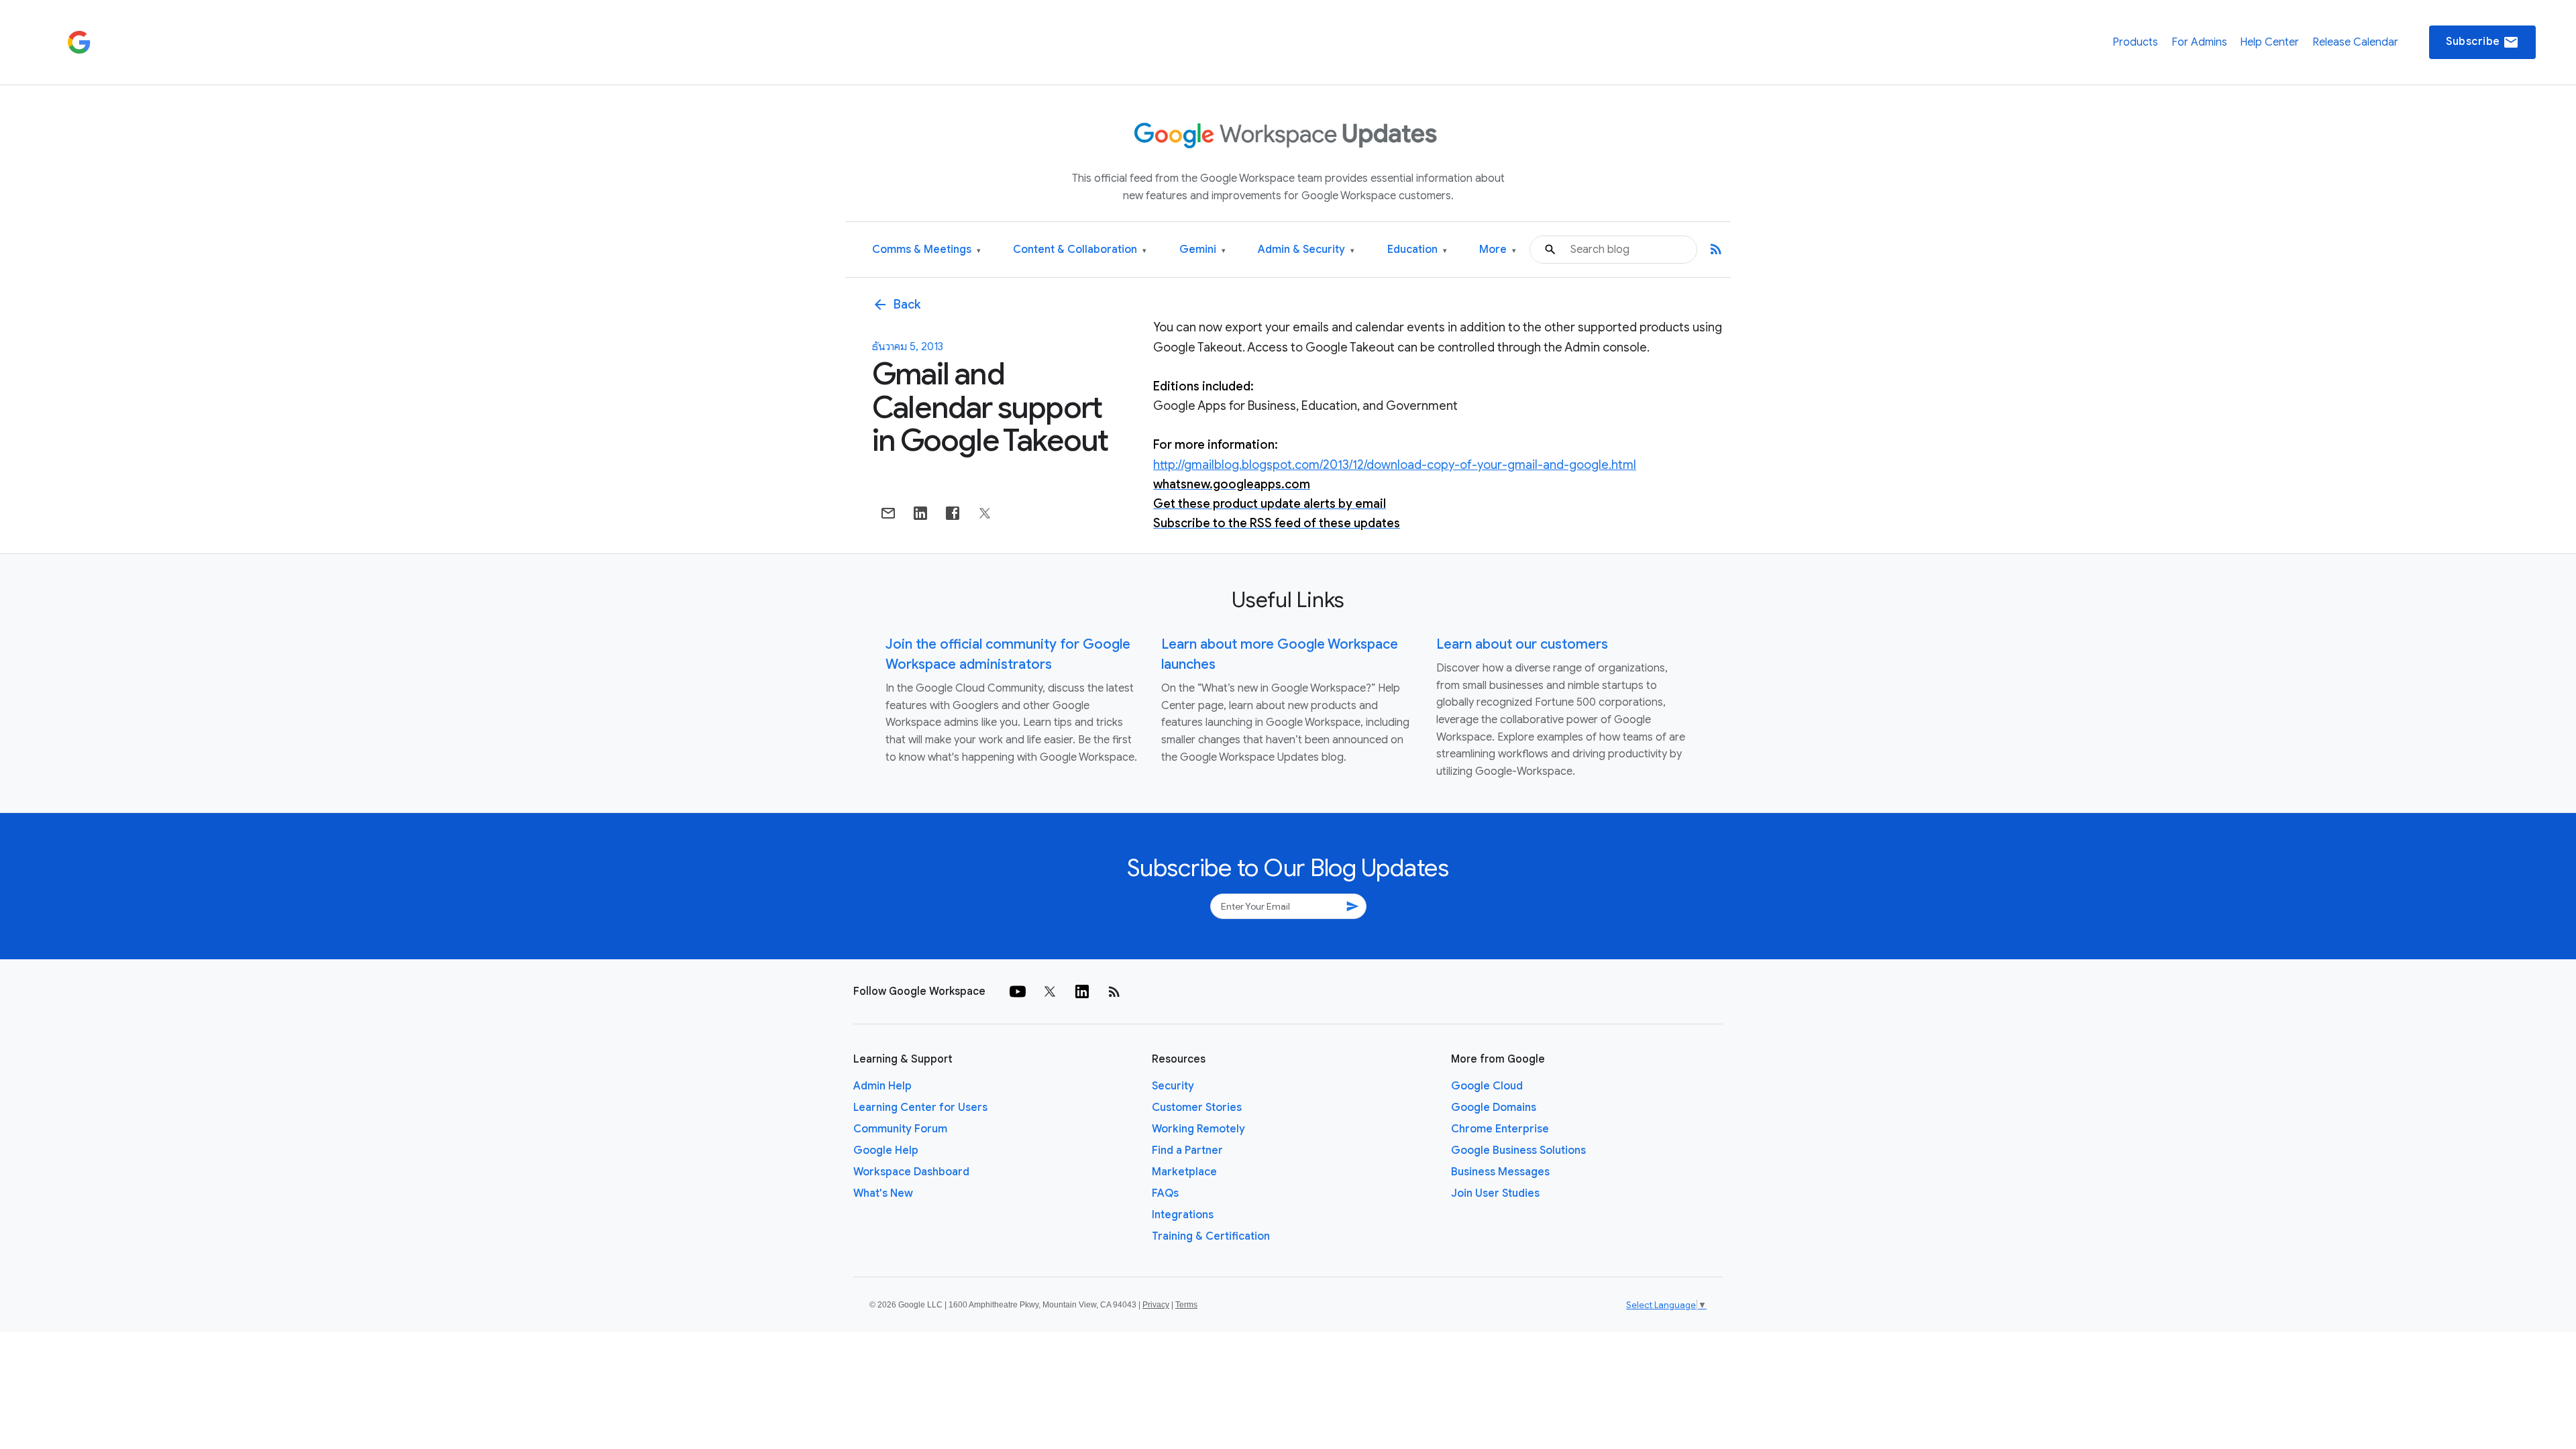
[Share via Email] (888, 513)
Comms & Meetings (926, 250)
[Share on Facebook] (953, 513)
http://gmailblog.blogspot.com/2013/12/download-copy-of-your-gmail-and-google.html (1395, 465)
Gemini (1202, 250)
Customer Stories (1197, 1108)
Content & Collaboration (1080, 250)
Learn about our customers (1522, 644)
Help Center (2269, 42)
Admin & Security (1306, 250)
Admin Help (882, 1086)
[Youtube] (1018, 991)
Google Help (886, 1150)
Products (2135, 42)
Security (1173, 1086)
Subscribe (2482, 42)
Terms (1186, 1305)
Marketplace (1184, 1172)
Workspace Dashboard (911, 1172)
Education (1417, 250)
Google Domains (1494, 1108)
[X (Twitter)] (1050, 991)
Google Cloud (1487, 1086)
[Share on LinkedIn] (920, 513)
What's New (883, 1193)
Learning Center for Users (920, 1108)
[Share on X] (985, 513)
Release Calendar (2355, 42)
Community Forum (900, 1129)
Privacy (1156, 1305)
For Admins (2199, 42)
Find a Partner (1187, 1150)
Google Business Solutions (1518, 1150)
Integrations (1183, 1215)
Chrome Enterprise (1500, 1129)
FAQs (1165, 1193)
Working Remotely (1198, 1129)
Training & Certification (1211, 1236)
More (1498, 250)
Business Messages (1500, 1172)
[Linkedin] (1082, 991)
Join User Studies (1495, 1193)
